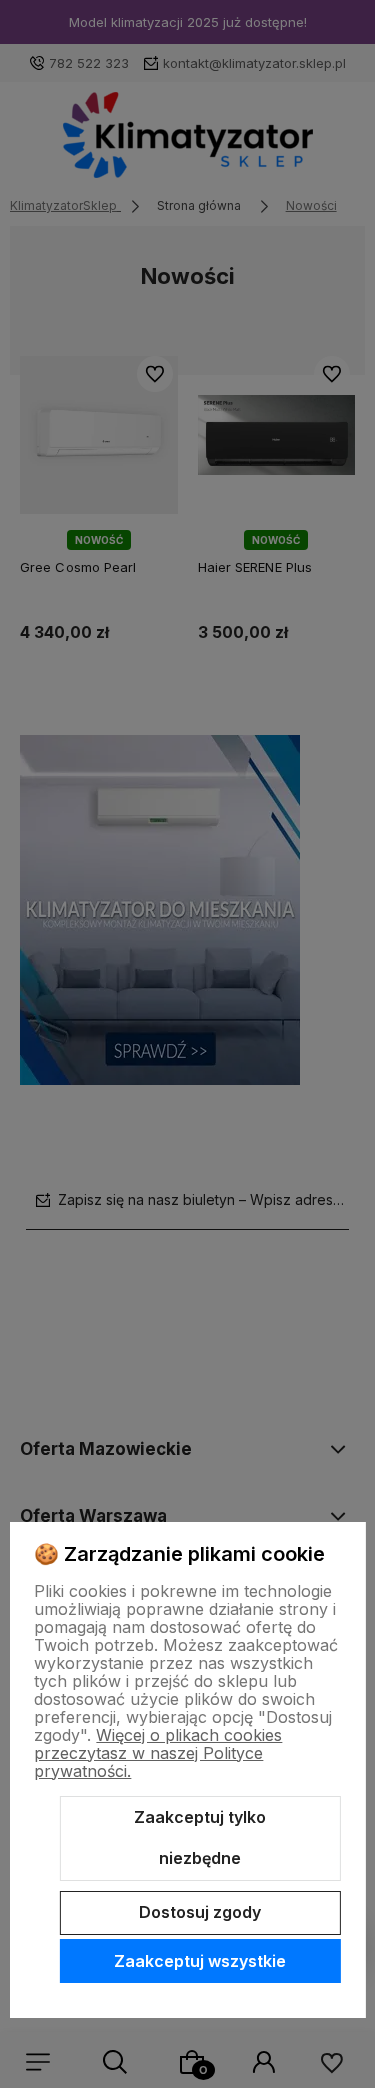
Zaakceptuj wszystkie (200, 1961)
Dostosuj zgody (200, 1912)
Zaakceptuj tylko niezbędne (200, 1838)
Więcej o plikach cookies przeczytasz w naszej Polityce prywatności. (158, 1753)
